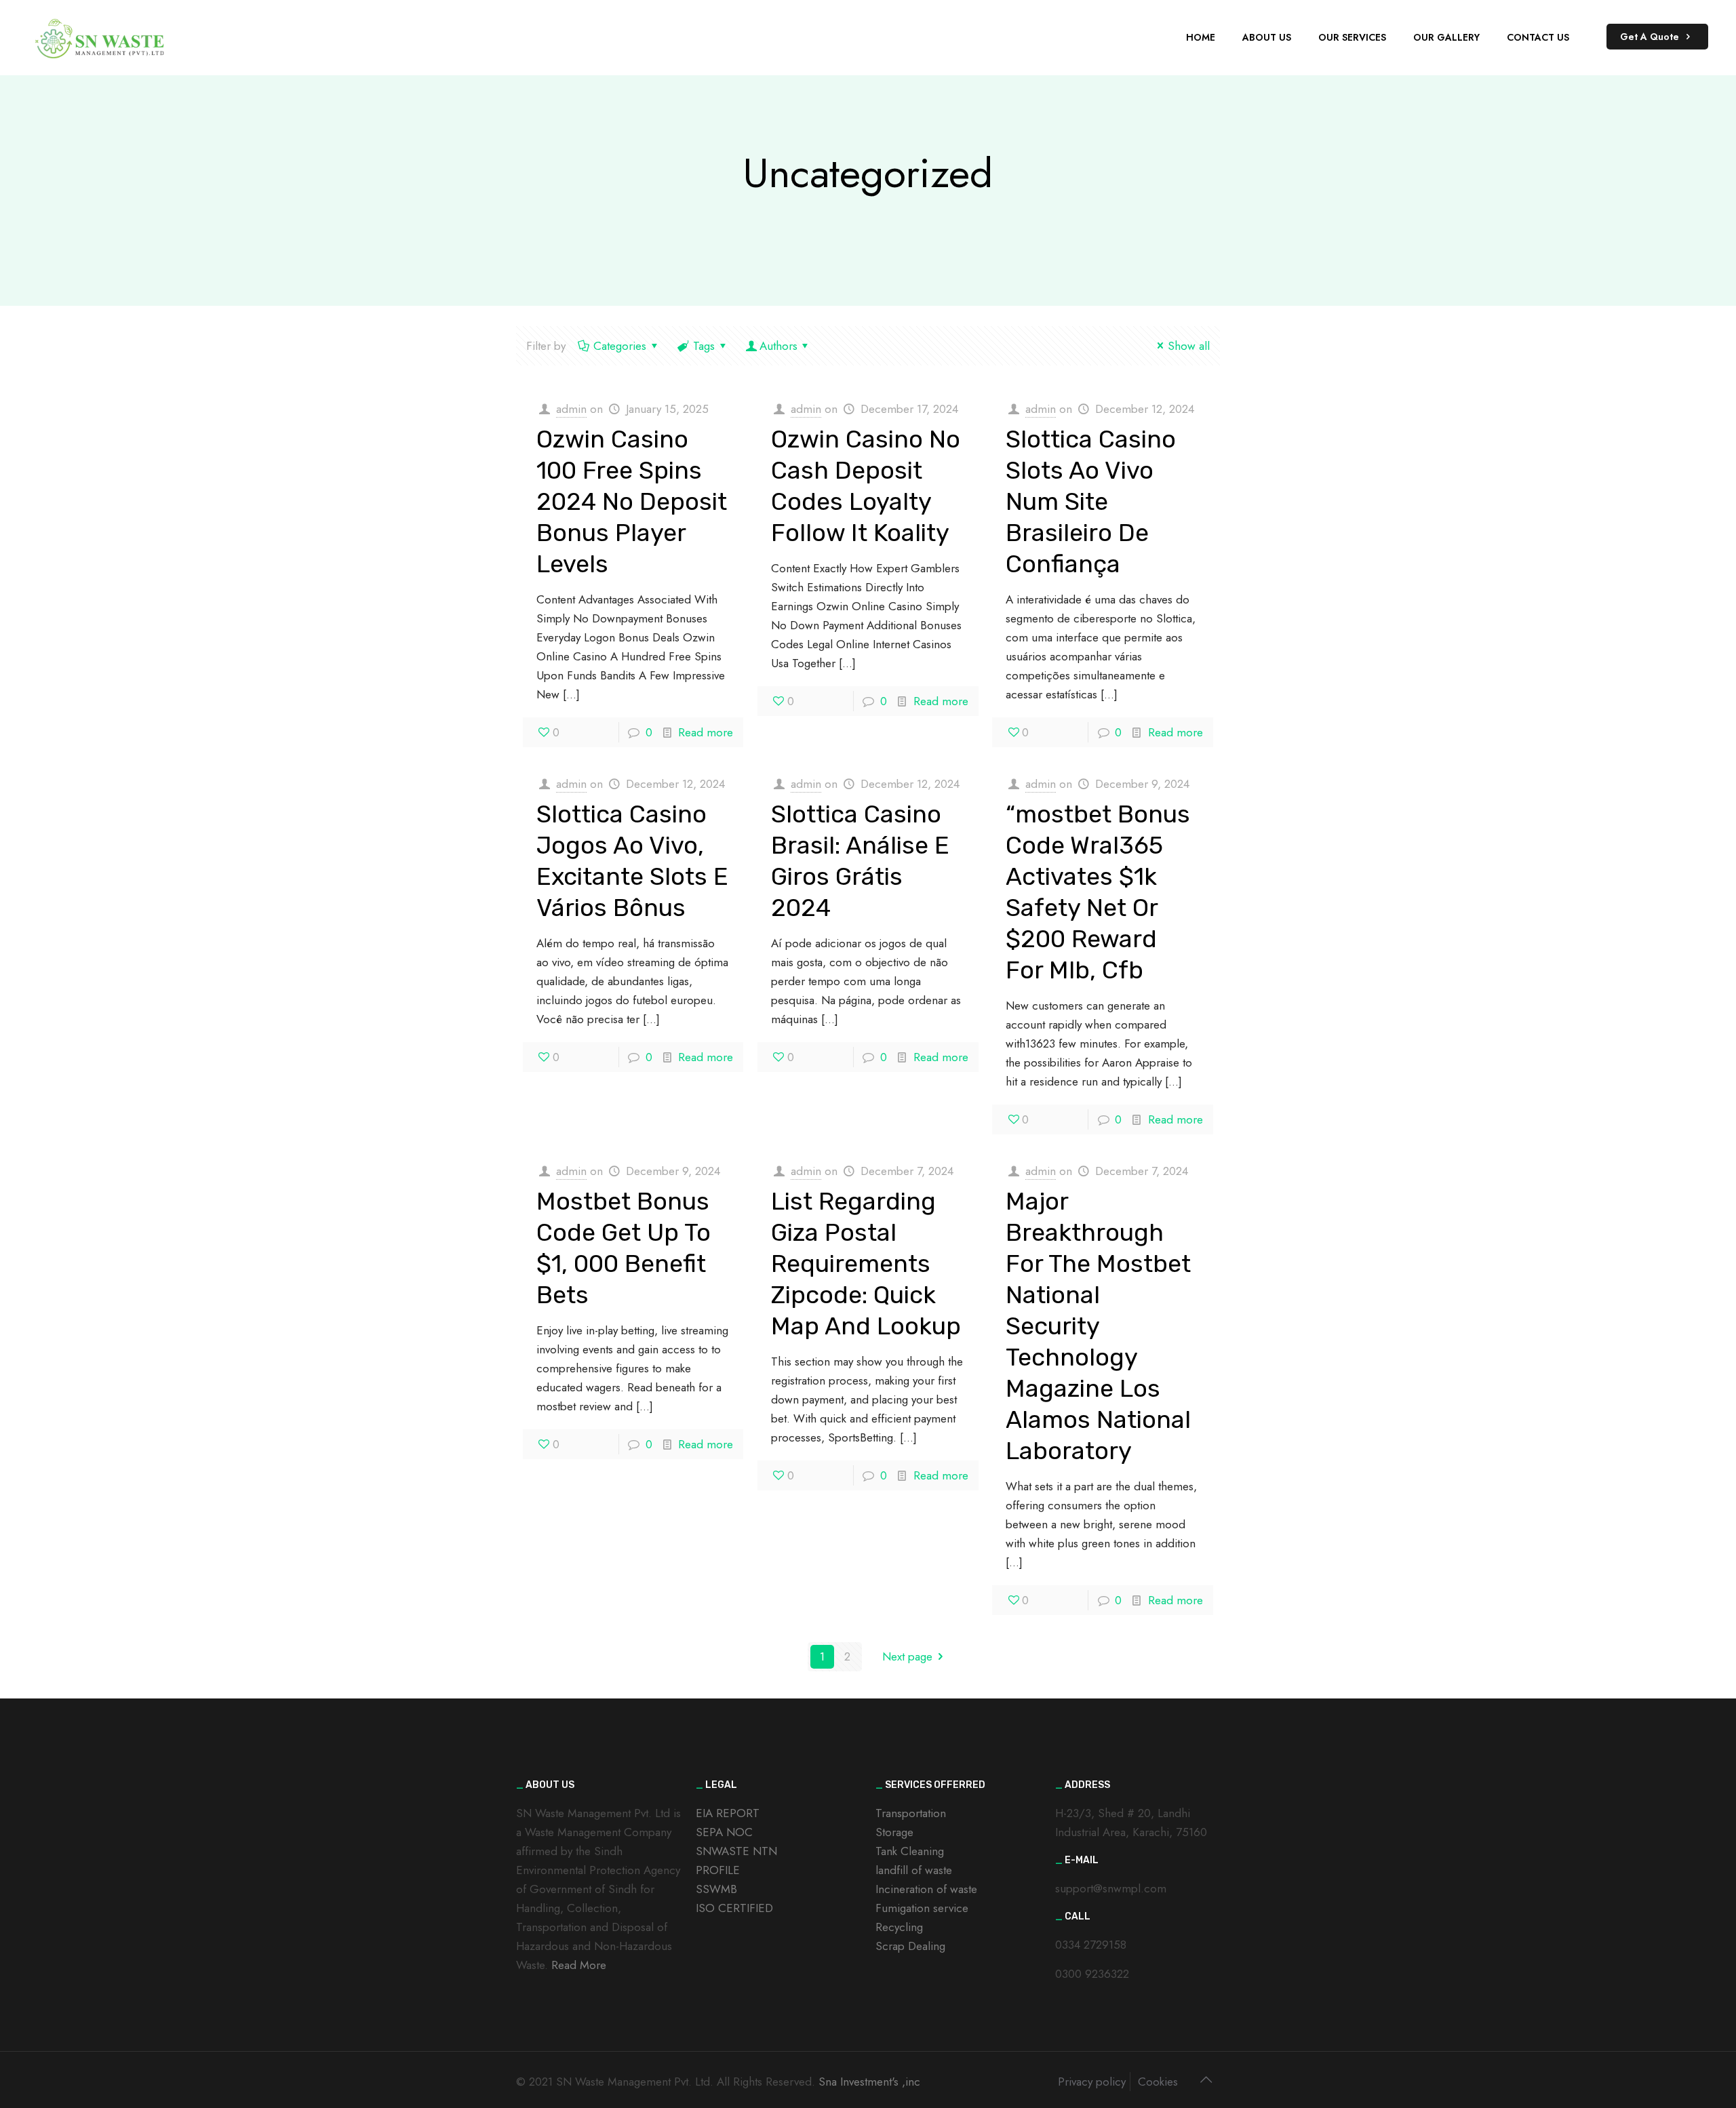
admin (571, 409)
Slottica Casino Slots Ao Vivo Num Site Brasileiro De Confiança (1091, 501)
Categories (620, 346)
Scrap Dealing (910, 1946)
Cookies (1158, 2082)
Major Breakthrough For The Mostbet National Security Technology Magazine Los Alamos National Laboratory (1098, 1326)
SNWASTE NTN (736, 1851)
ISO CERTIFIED (734, 1908)
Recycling (899, 1927)
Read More (579, 1965)
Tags (704, 346)
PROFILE (718, 1870)
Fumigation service (922, 1908)
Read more (706, 732)
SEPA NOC (724, 1832)
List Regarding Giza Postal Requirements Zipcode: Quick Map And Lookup (866, 1264)
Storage (894, 1832)
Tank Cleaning (910, 1851)
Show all (1189, 346)
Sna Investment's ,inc (869, 2082)
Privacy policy (1092, 2082)
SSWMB (716, 1889)
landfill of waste (914, 1870)
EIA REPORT (728, 1813)
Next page (907, 1656)
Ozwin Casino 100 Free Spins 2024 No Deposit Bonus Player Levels (632, 501)
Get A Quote (1651, 37)
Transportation (911, 1813)
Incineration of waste (926, 1889)
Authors (778, 346)
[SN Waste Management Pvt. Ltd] (101, 37)
